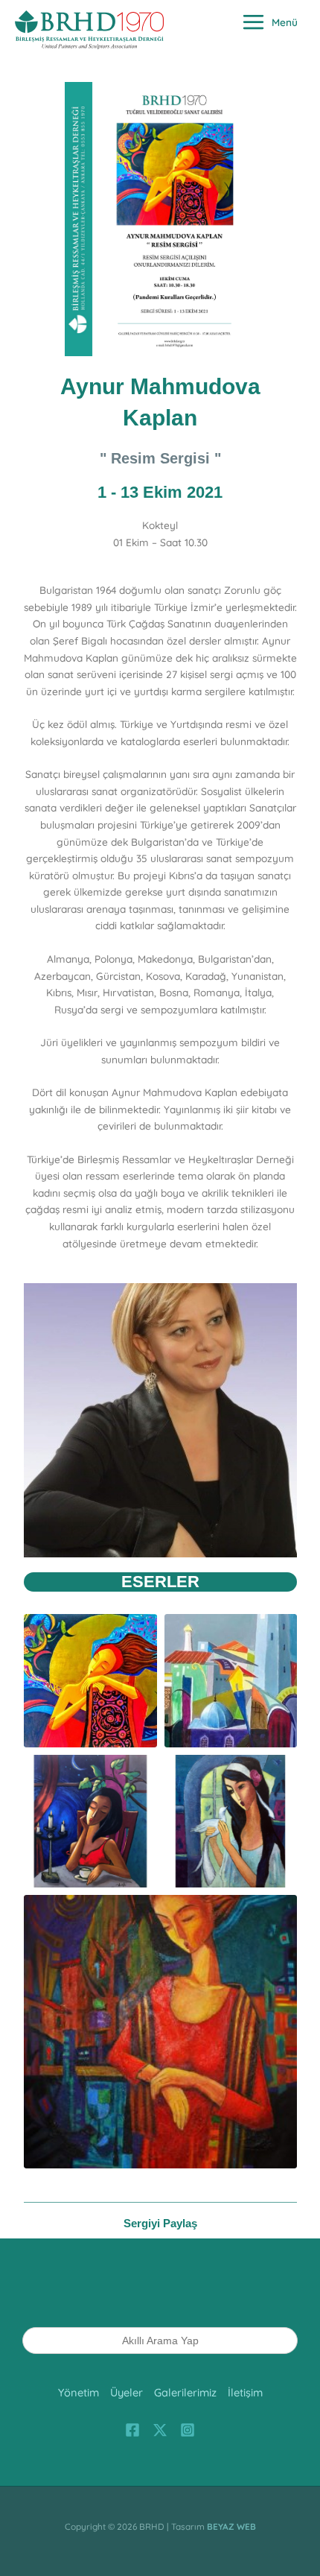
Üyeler (127, 2392)
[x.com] (160, 2430)
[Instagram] (188, 2430)
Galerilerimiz (185, 2392)
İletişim (245, 2392)
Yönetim (79, 2392)
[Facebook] (132, 2430)
